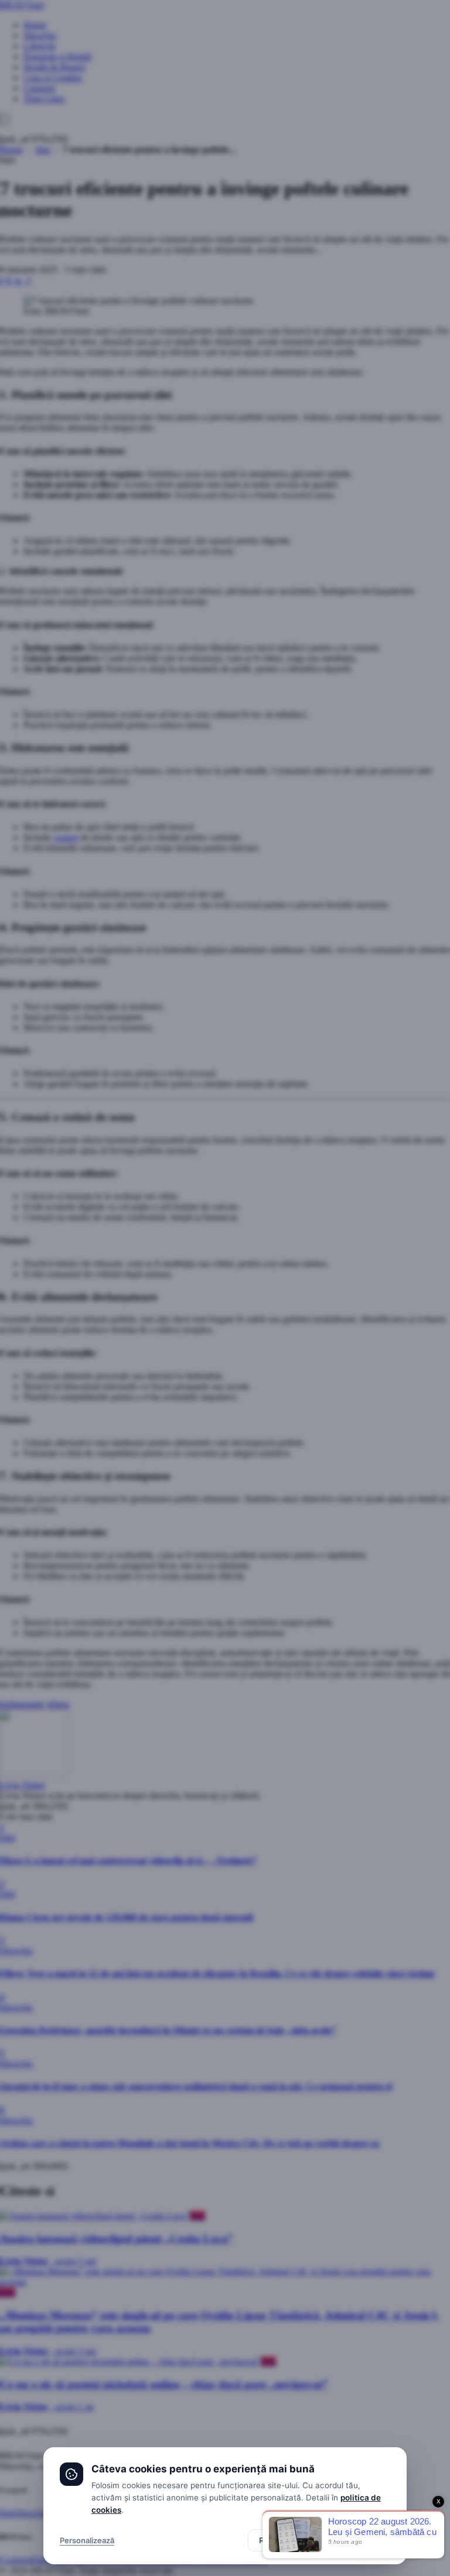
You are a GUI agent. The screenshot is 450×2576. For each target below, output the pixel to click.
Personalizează (87, 2540)
